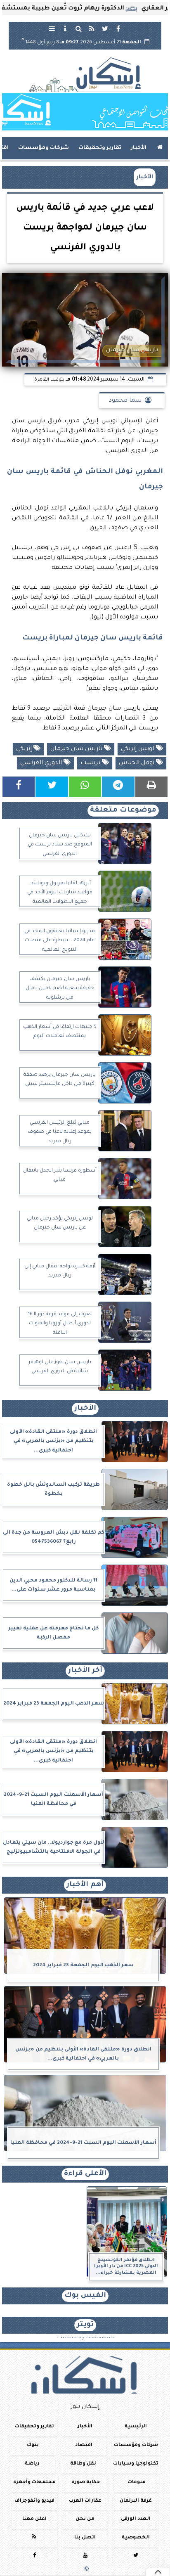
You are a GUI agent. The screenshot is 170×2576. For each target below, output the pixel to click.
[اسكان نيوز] (85, 112)
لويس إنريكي (138, 749)
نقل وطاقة (83, 2464)
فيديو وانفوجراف (34, 2501)
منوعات (137, 2482)
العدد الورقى (136, 2519)
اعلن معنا (34, 2519)
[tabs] (52, 28)
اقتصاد (84, 2445)
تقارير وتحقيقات (100, 148)
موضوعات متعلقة (123, 811)
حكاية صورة (86, 2482)
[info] (65, 28)
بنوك (33, 2445)
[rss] (92, 28)
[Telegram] (118, 787)
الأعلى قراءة (85, 2174)
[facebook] (118, 28)
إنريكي (25, 749)
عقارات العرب (85, 2501)
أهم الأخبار (85, 1885)
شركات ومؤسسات (44, 148)
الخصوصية (136, 2538)
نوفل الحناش (137, 763)
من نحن (85, 2519)
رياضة (32, 2464)
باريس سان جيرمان (77, 749)
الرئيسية (136, 2427)
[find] (78, 28)
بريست (91, 763)
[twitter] (105, 28)
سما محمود (125, 401)
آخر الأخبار (85, 1671)
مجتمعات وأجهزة (34, 2482)
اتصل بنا (85, 2538)
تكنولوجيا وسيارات (136, 2464)
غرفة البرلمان (136, 2501)
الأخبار (139, 148)
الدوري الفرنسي (42, 763)
